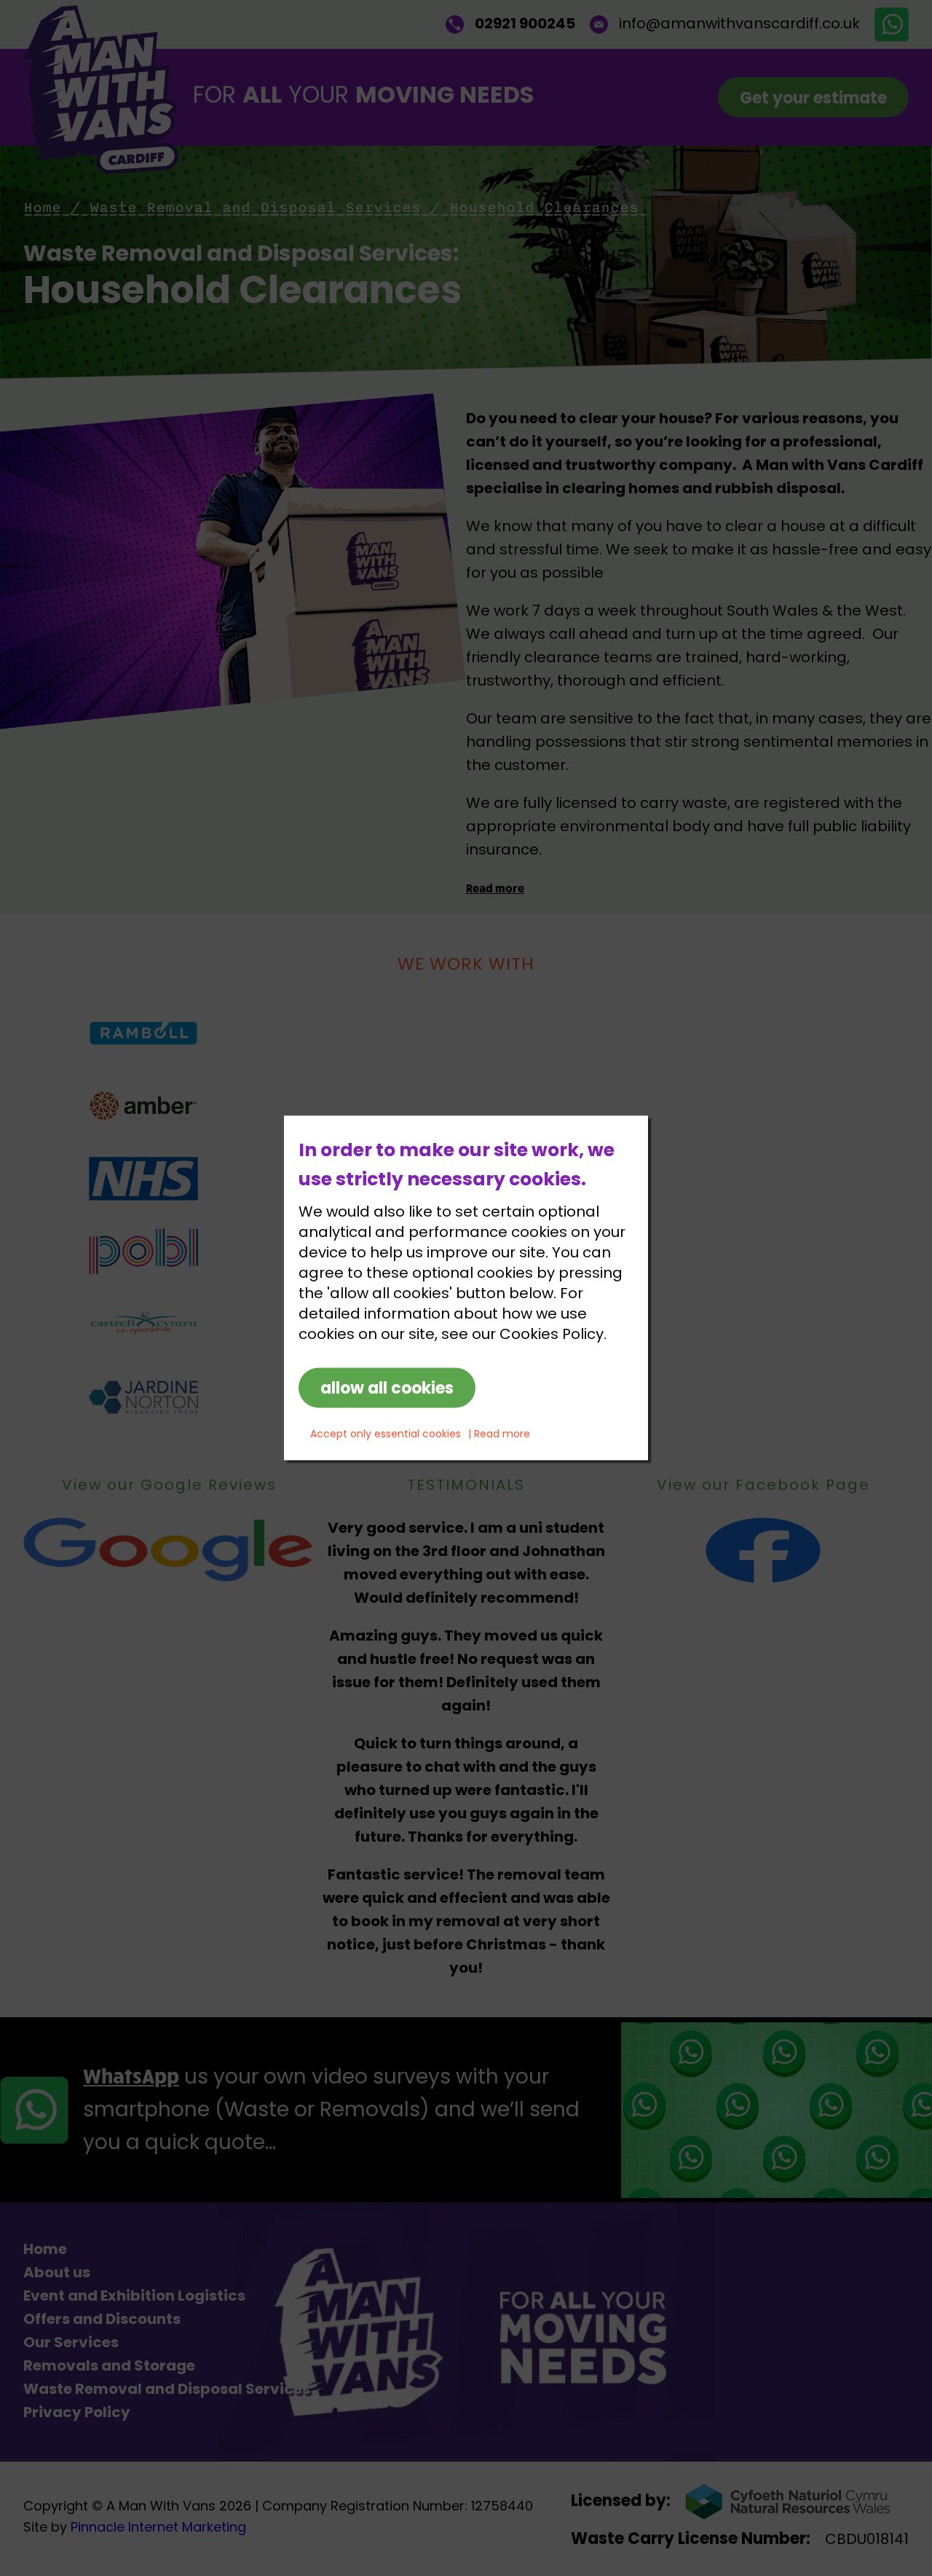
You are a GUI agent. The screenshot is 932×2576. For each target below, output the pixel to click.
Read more (502, 1436)
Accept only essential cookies (386, 1436)
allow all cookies (387, 1390)
